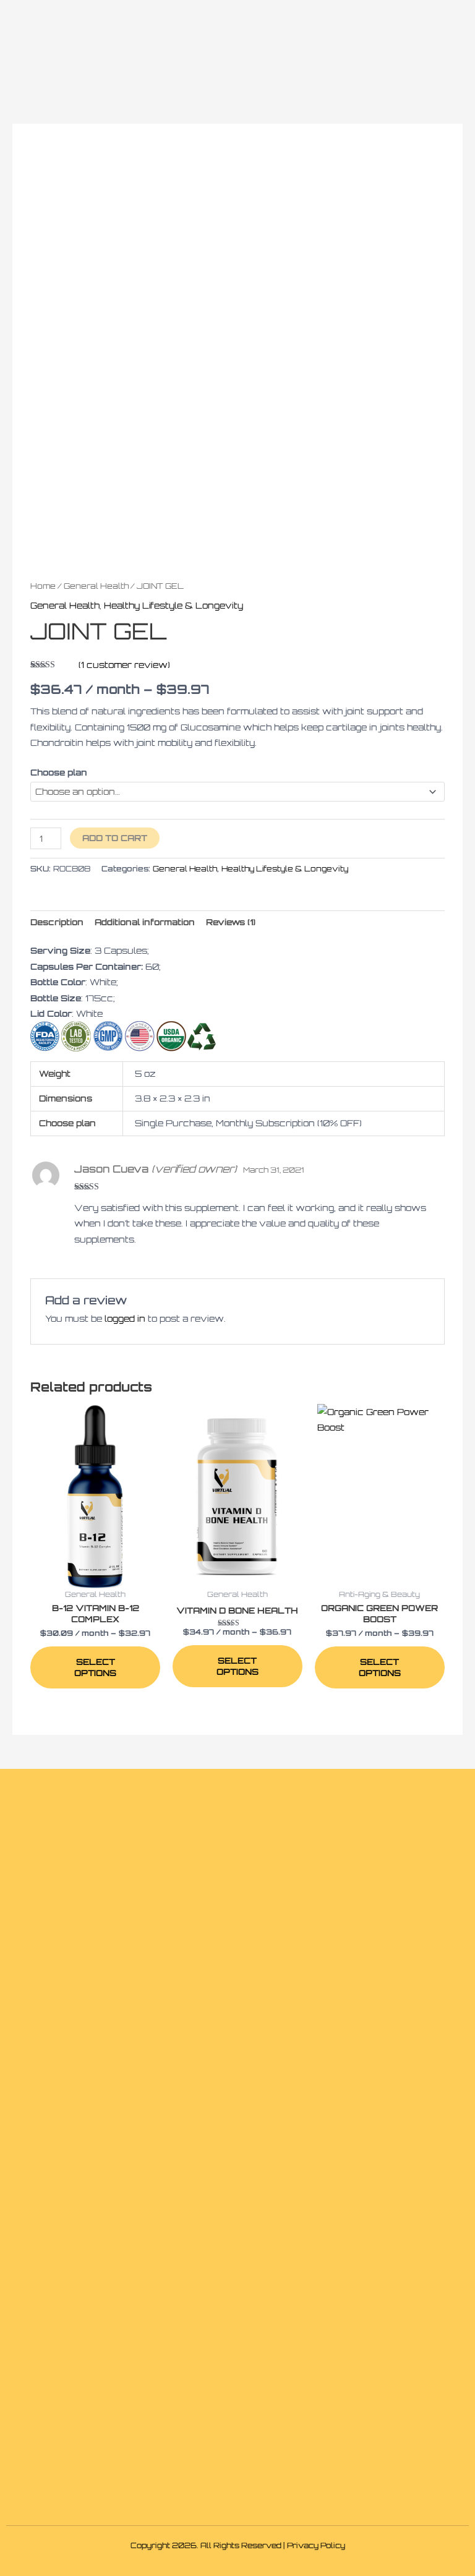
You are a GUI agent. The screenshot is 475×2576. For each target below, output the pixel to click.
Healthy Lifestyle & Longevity (173, 605)
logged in (125, 1318)
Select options (95, 1667)
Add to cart (115, 838)
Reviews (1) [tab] (231, 922)
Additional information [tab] (145, 922)
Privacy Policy (316, 2545)
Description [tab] (57, 922)
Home (43, 586)
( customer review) (124, 665)
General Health (96, 586)
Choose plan (59, 772)
